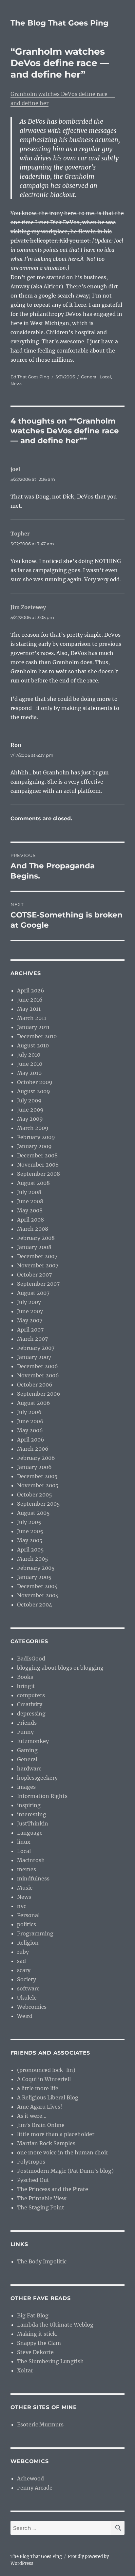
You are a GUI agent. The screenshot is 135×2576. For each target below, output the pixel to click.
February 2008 (36, 1238)
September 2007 (38, 1284)
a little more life (38, 2088)
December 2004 (37, 1586)
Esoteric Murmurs (40, 2424)
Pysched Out (33, 2180)
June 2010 (30, 1064)
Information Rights (42, 1796)
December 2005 (37, 1476)
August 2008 (33, 1183)
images (26, 1787)
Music (25, 1888)
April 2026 (31, 990)
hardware (29, 1769)
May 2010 (29, 1073)
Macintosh (31, 1860)
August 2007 (33, 1293)
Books (25, 1677)
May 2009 (30, 1119)
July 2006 (29, 1412)
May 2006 (30, 1430)
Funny (25, 1732)
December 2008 (37, 1155)
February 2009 (36, 1137)
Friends (27, 1723)
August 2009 (34, 1091)
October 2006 (35, 1385)
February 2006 (36, 1458)
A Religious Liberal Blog (48, 2097)
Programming (35, 1933)
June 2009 (30, 1110)
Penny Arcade (35, 2488)
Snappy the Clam (39, 2343)
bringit (26, 1686)
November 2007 (38, 1265)
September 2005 (39, 1504)
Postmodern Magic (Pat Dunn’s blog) (65, 2171)
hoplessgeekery (37, 1778)
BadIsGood (31, 1659)
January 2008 (34, 1247)
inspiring (29, 1805)
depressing (31, 1714)
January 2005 (34, 1577)
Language (30, 1833)
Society (27, 1979)
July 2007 (29, 1302)
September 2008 (39, 1174)
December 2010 (37, 1036)
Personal (28, 1915)
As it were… (32, 2116)
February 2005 (36, 1568)
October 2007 (34, 1275)
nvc (22, 1906)
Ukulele (27, 1998)
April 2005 (30, 1550)
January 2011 (33, 1027)
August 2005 (33, 1513)
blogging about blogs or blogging (60, 1668)
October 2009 (35, 1082)
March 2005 (33, 1559)
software (28, 1988)
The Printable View (42, 2198)
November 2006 (38, 1375)
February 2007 (36, 1348)
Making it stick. (37, 2334)
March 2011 (32, 1018)
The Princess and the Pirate (53, 2189)
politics (27, 1924)
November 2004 (38, 1595)
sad (21, 1961)
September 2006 (39, 1394)
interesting (32, 1814)
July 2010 (29, 1055)
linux (24, 1842)
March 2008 (33, 1229)
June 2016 (30, 1000)
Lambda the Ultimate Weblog (55, 2325)
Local (105, 377)
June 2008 (30, 1201)
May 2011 (29, 1009)
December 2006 (38, 1366)
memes (27, 1869)
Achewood (30, 2478)
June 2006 (30, 1421)
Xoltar (25, 2370)
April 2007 (30, 1330)
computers (31, 1695)
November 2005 (38, 1485)
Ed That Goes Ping (30, 377)
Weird (25, 2016)
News (16, 384)
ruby (23, 1952)
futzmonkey (33, 1741)
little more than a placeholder (56, 2134)
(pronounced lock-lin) (46, 2070)
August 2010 (33, 1045)
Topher (20, 534)
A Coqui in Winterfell (44, 2079)
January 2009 (34, 1146)
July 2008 (29, 1192)
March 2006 (33, 1449)
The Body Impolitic (42, 2261)
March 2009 (33, 1128)
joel (15, 469)
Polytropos (31, 2162)
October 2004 (35, 1605)
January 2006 (34, 1467)
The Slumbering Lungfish (50, 2361)
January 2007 (34, 1357)
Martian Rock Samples (46, 2143)
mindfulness (33, 1878)
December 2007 (37, 1256)
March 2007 (32, 1339)
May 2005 (30, 1540)
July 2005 (29, 1522)
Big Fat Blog (33, 2315)
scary (24, 1970)
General (89, 377)
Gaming (27, 1750)
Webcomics (32, 2007)
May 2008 (30, 1210)
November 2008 (38, 1165)
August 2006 (34, 1403)
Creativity (30, 1704)
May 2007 (30, 1320)
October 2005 (35, 1495)
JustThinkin (33, 1823)
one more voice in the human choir (63, 2152)
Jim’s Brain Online (41, 2125)
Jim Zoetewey (28, 607)
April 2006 (31, 1440)
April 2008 (30, 1220)
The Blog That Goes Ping (59, 23)
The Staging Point (41, 2207)
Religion (28, 1943)
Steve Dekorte (35, 2352)
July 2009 (29, 1100)
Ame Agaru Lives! (40, 2107)
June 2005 (30, 1531)
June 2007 (30, 1311)
